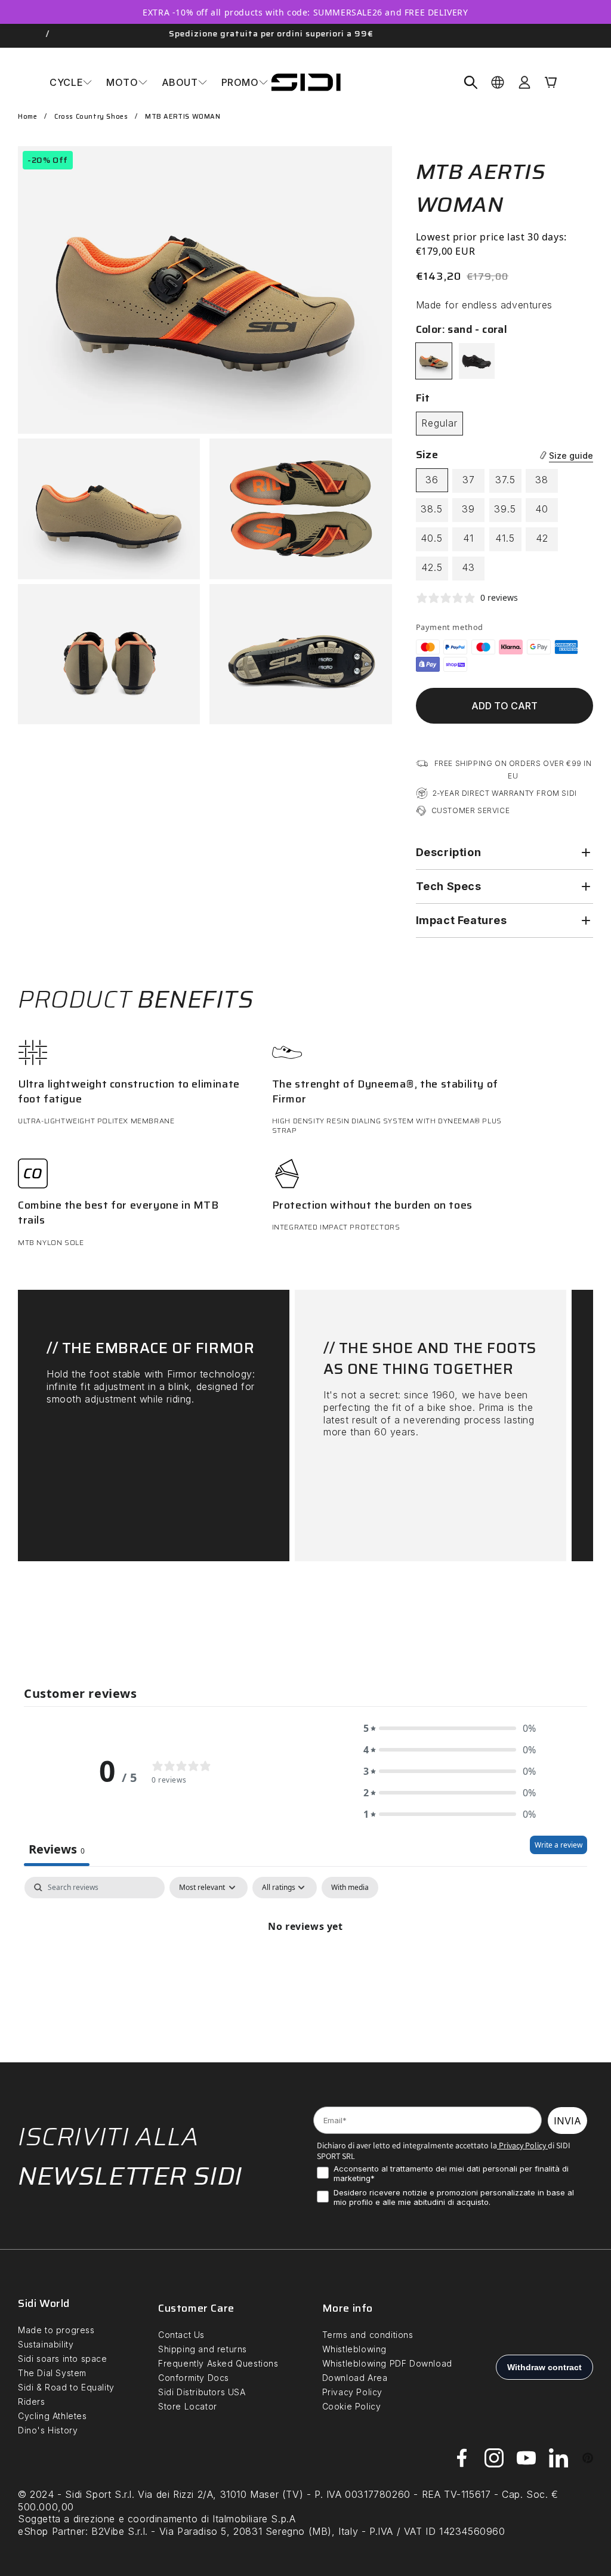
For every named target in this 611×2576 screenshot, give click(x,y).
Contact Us (181, 2335)
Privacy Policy (521, 2145)
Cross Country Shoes (91, 117)
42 (542, 538)
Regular (439, 423)
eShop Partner (52, 2531)
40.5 (432, 538)
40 (542, 509)
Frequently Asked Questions (218, 2363)
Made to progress (56, 2330)
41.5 (505, 538)
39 (468, 509)
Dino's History (48, 2430)
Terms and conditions (368, 2335)
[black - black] (477, 361)
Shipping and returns (203, 2349)
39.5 (505, 509)
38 (542, 480)
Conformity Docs (194, 2378)
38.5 (432, 509)
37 (469, 480)
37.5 (505, 480)
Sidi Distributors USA (202, 2392)
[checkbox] (350, 1888)
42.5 (432, 567)
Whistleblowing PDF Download (387, 2363)
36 (432, 480)
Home (27, 117)
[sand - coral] (434, 361)
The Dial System (52, 2373)
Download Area (355, 2378)
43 (468, 567)
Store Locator (188, 2406)
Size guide (571, 455)
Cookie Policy (352, 2406)
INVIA (567, 2121)
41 (468, 538)
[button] (71, 82)
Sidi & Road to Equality (66, 2387)
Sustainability (46, 2344)
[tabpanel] (305, 1967)
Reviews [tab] (57, 1849)
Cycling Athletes (53, 2416)
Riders (32, 2402)
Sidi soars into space (63, 2359)
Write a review (558, 1845)
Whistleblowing (354, 2349)
